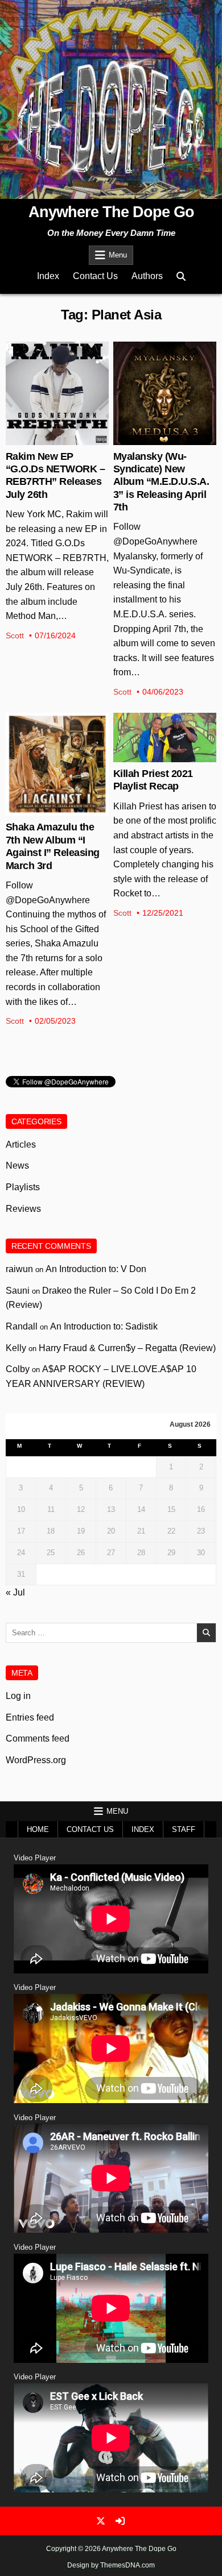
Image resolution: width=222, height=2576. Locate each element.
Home (38, 1829)
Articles (21, 1144)
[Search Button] (181, 277)
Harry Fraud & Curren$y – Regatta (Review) (127, 1348)
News (57, 379)
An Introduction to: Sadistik (104, 1326)
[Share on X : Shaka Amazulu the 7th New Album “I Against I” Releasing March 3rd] (48, 809)
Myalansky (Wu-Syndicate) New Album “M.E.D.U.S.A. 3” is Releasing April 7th (161, 482)
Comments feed (38, 1738)
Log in (18, 1696)
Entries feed (30, 1717)
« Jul (15, 1592)
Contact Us (95, 276)
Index (48, 276)
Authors (147, 276)
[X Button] (101, 2521)
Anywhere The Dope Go (111, 212)
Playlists (23, 1187)
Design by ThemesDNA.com (111, 2565)
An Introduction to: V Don (96, 1269)
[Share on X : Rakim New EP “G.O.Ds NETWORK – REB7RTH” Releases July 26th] (48, 439)
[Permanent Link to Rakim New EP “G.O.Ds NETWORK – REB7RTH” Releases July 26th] (57, 393)
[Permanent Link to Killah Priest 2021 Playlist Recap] (165, 738)
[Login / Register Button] (120, 2521)
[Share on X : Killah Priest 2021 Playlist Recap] (155, 756)
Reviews (23, 1209)
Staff (184, 1829)
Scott (15, 635)
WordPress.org (36, 1760)
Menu (118, 255)
